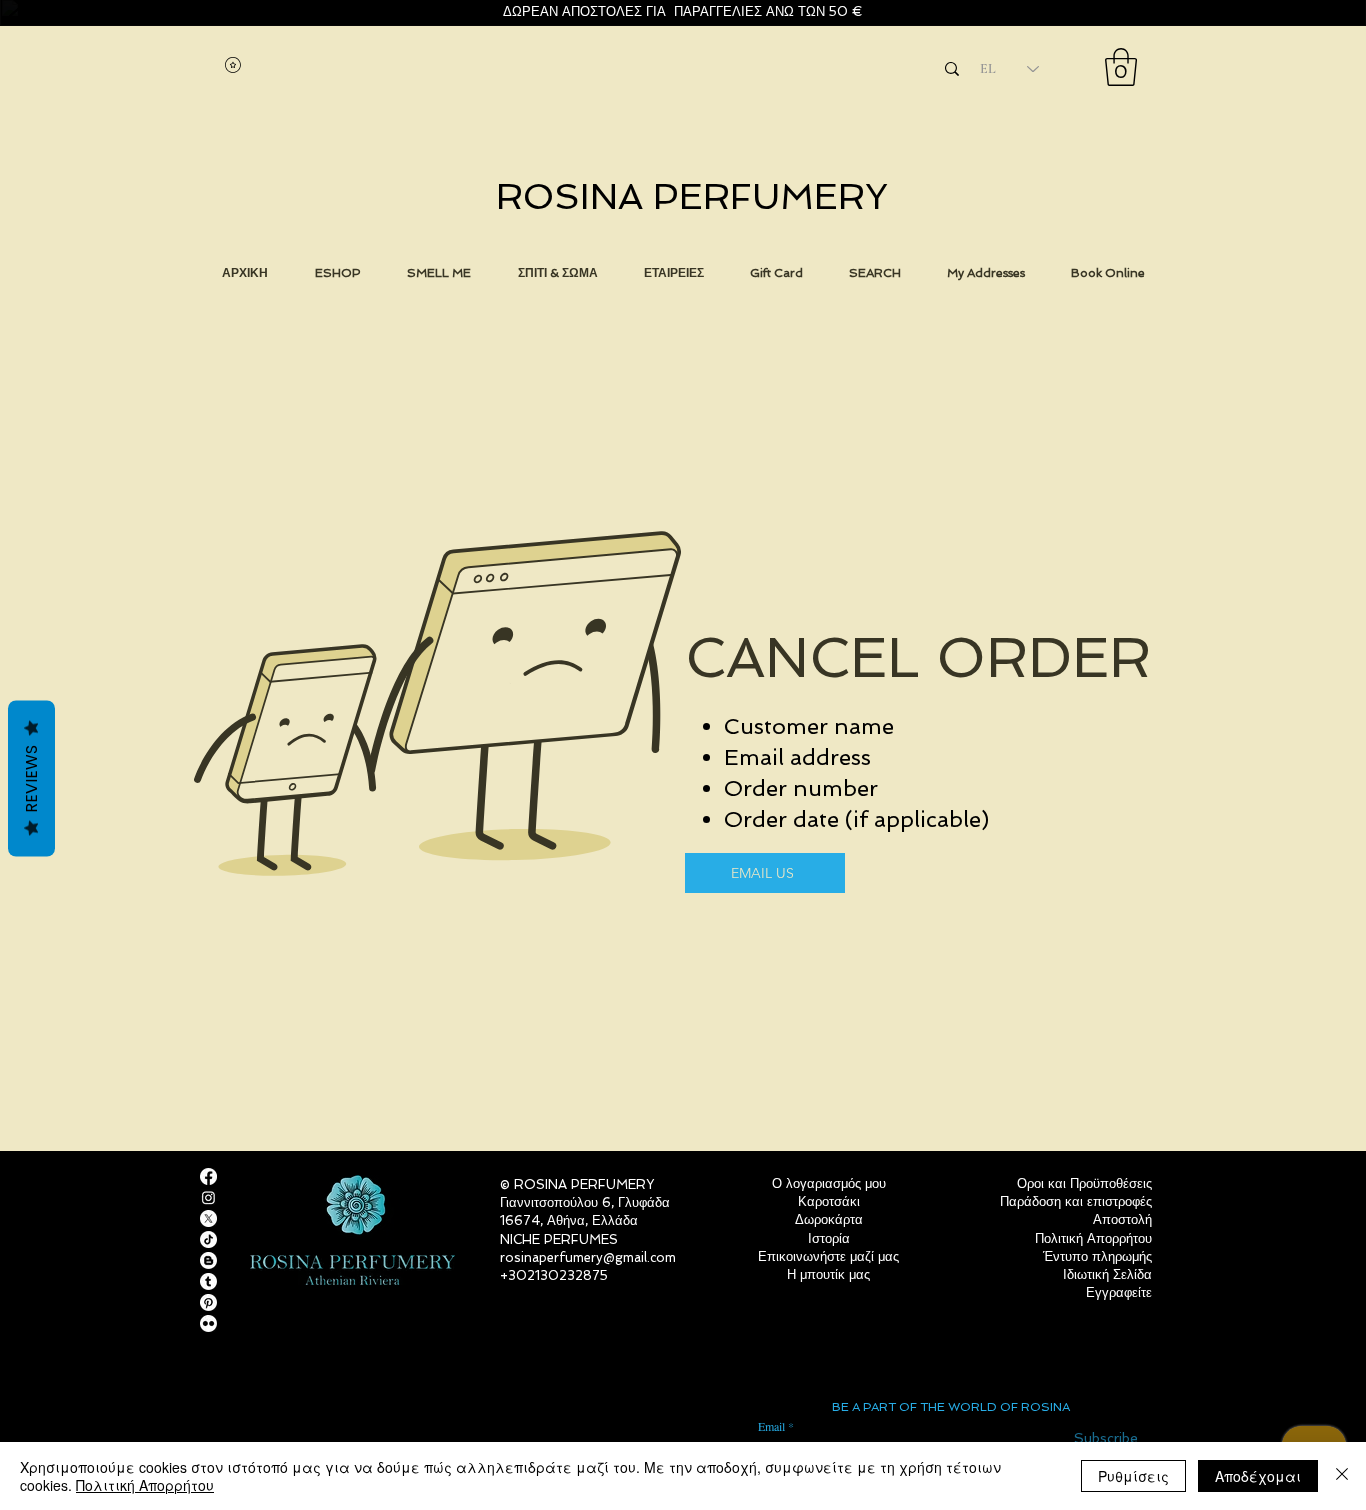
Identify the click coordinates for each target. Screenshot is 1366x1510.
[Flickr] (208, 1323)
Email (771, 1426)
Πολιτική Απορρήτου (145, 1485)
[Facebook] (208, 1176)
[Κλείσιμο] (1342, 1476)
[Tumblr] (208, 1281)
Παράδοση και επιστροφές (1076, 1201)
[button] (1121, 67)
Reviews (31, 779)
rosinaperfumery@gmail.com (588, 1257)
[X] (208, 1218)
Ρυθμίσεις (1133, 1476)
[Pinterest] (208, 1302)
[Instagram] (208, 1197)
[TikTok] (208, 1239)
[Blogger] (208, 1260)
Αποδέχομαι (1258, 1476)
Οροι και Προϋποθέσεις (1084, 1183)
